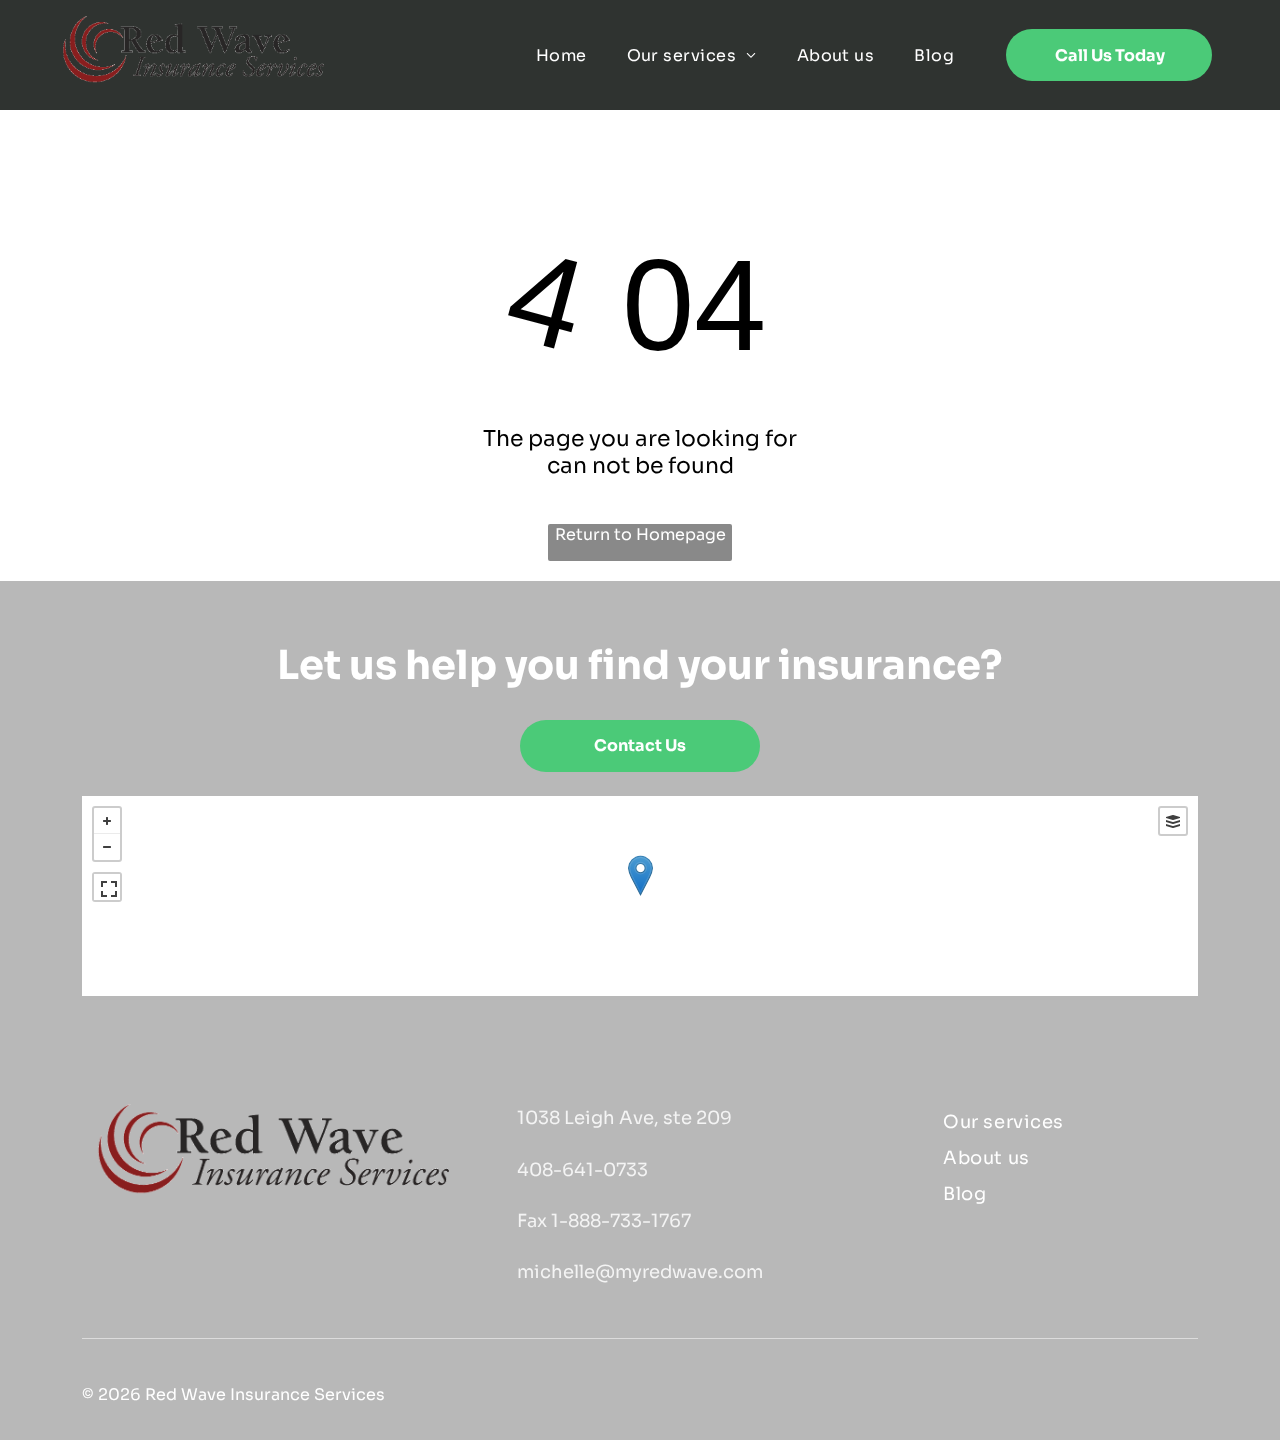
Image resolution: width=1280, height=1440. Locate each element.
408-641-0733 (582, 1170)
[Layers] (1173, 821)
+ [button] (107, 821)
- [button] (107, 847)
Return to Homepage (640, 534)
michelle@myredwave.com (640, 1272)
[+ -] (640, 896)
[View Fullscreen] (107, 887)
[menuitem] (561, 54)
